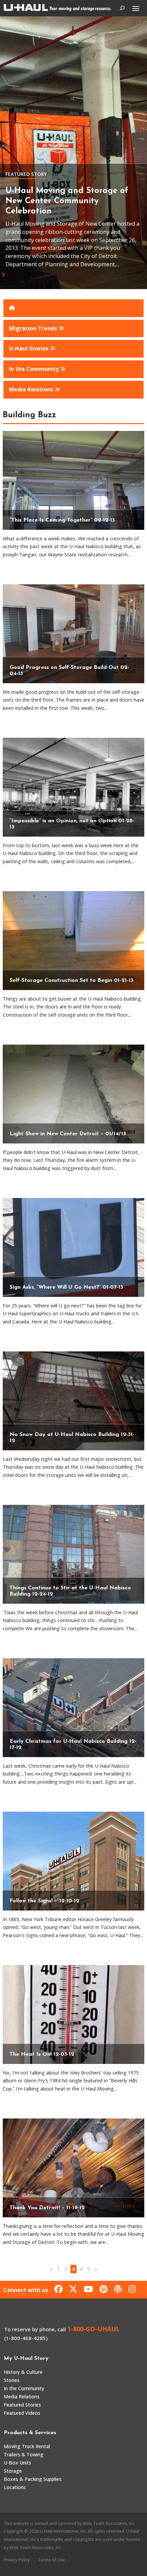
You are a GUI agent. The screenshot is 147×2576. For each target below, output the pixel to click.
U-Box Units (17, 2463)
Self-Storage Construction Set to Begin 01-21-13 (71, 980)
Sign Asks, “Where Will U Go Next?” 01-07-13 (66, 1287)
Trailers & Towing (24, 2454)
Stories (12, 2380)
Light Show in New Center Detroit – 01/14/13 (68, 1134)
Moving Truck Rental (27, 2446)
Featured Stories (22, 2405)
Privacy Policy (17, 2560)
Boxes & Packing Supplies (33, 2479)
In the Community (24, 2388)
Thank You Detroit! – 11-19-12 (47, 2208)
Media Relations (22, 2397)
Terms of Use (51, 2560)
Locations (15, 2487)
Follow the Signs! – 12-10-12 (44, 1901)
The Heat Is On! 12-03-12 (42, 2054)
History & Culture (23, 2372)
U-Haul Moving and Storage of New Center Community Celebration (67, 201)
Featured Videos (22, 2413)
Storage (13, 2471)
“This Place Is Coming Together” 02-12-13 (62, 520)
